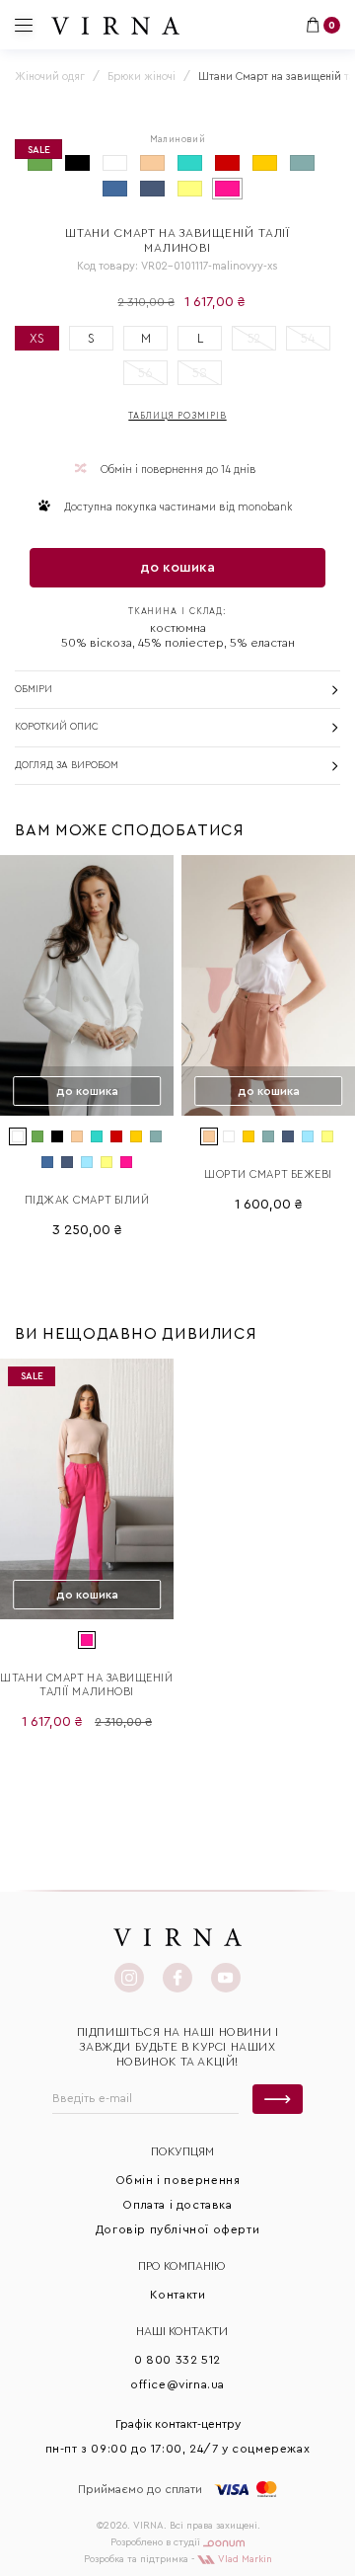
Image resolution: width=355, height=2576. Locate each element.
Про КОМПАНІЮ (182, 2266)
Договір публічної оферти (177, 2229)
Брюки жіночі (142, 77)
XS (37, 338)
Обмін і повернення (178, 2180)
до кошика (177, 568)
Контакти (178, 2295)
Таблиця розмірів (177, 416)
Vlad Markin (244, 2559)
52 (254, 338)
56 (145, 373)
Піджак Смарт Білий (87, 1200)
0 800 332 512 (177, 2360)
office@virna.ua (177, 2384)
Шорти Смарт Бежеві (268, 1174)
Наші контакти (182, 2331)
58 (200, 373)
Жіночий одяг (50, 77)
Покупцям (182, 2151)
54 (308, 338)
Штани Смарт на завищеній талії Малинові (86, 1685)
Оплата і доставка (177, 2205)
